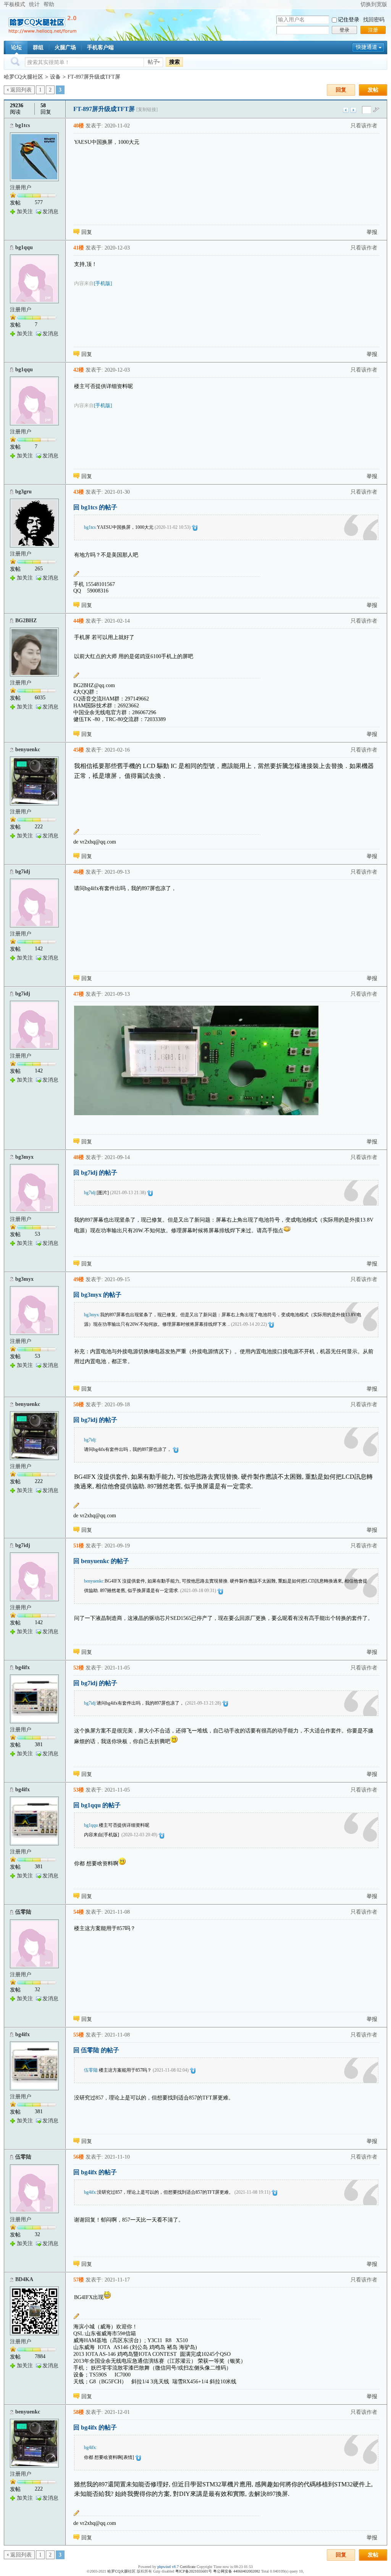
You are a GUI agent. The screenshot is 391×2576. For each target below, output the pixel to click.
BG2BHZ (26, 621)
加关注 (25, 212)
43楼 (79, 492)
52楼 (79, 1668)
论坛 (16, 47)
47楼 (79, 994)
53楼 (79, 1790)
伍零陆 (23, 1912)
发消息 (50, 212)
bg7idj (23, 872)
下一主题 (353, 110)
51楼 (79, 1546)
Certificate (188, 2567)
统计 (34, 4)
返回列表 (21, 90)
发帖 (373, 90)
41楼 (79, 248)
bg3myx (24, 1157)
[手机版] (103, 283)
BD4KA (24, 2279)
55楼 (79, 2035)
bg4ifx (23, 1667)
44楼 (79, 621)
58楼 (79, 2412)
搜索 (174, 62)
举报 (372, 232)
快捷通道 (367, 47)
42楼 (79, 370)
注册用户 (21, 188)
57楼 (79, 2280)
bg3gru (23, 492)
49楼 (79, 1279)
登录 (344, 30)
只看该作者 (364, 126)
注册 (373, 30)
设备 (55, 77)
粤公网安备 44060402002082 (237, 2571)
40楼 (79, 126)
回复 (341, 90)
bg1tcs (23, 125)
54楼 (79, 1912)
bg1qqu (24, 247)
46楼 (79, 872)
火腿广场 (65, 47)
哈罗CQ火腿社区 (23, 77)
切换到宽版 (374, 4)
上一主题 (346, 110)
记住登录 (349, 20)
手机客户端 (100, 47)
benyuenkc (28, 749)
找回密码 (374, 20)
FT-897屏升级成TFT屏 (94, 77)
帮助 (49, 4)
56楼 (79, 2157)
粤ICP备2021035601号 (194, 2571)
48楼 (79, 1157)
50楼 (79, 1405)
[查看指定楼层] (376, 109)
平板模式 (15, 4)
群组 (38, 47)
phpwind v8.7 (168, 2567)
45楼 (79, 750)
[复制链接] (147, 109)
